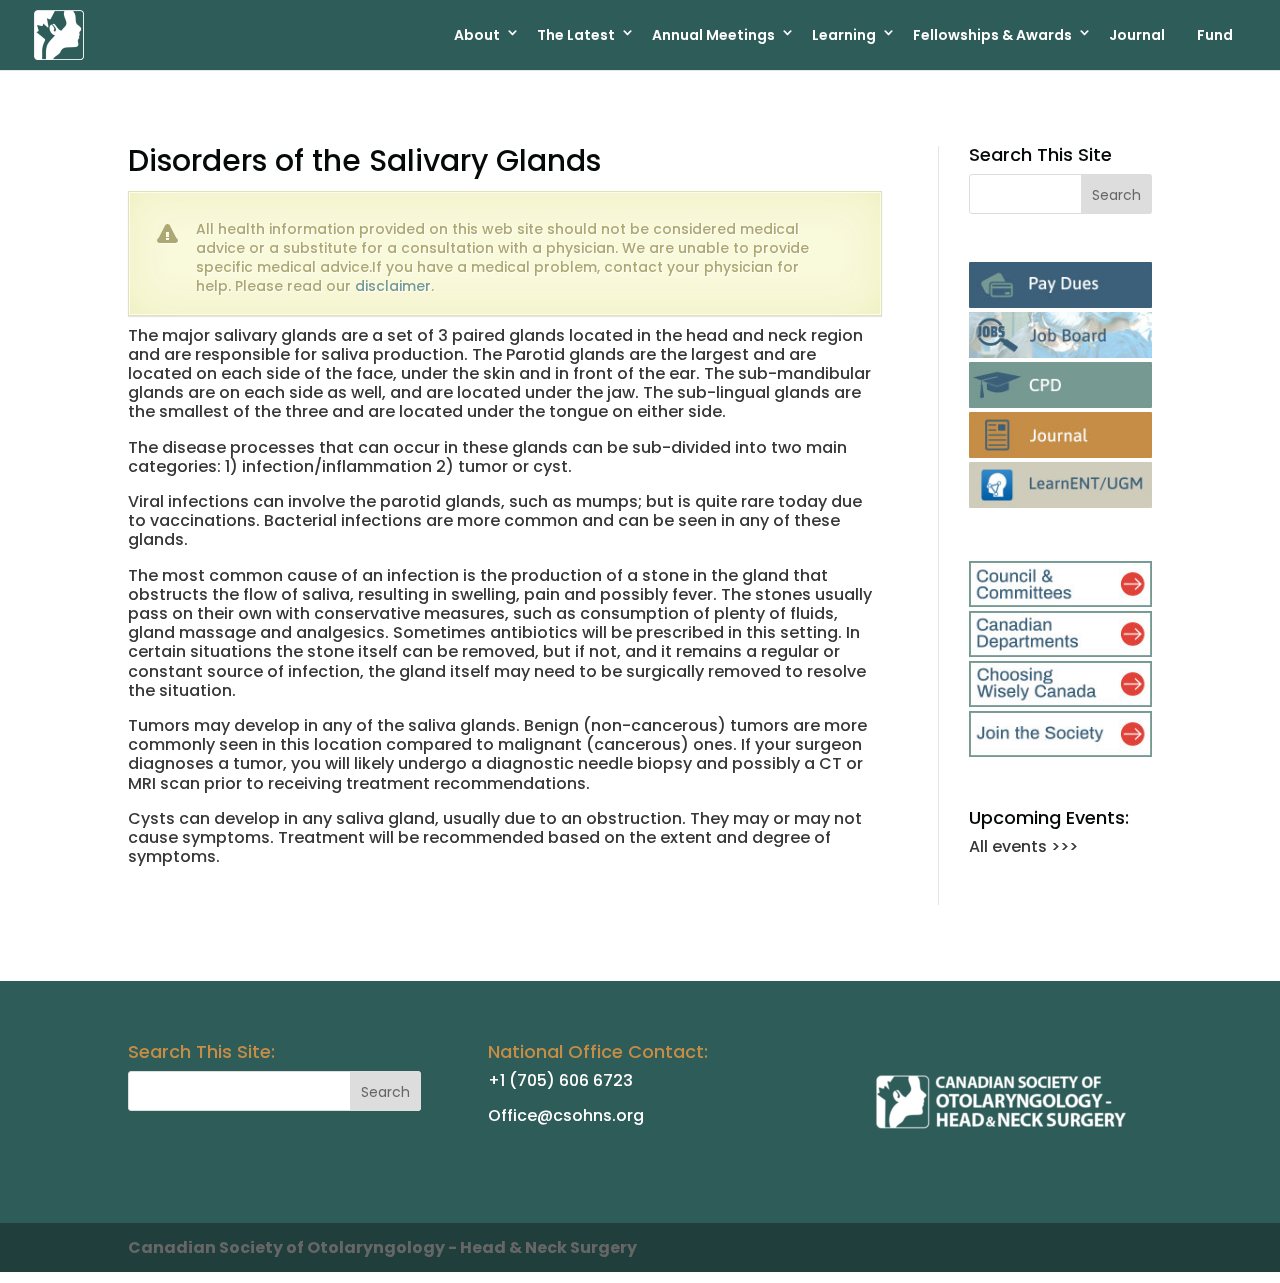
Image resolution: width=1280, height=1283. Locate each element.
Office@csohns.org (566, 1115)
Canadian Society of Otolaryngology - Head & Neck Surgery (382, 1247)
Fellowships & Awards (992, 35)
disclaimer (393, 286)
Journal (1137, 35)
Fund (1215, 35)
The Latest (576, 35)
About (477, 35)
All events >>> (1023, 846)
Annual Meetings (713, 35)
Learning (844, 35)
